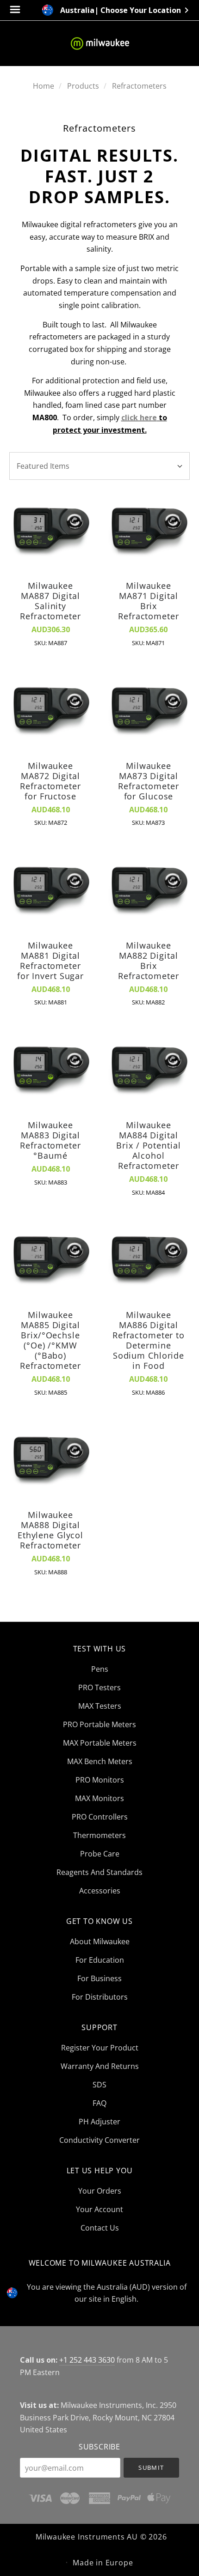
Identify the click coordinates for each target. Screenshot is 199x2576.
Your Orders (100, 2191)
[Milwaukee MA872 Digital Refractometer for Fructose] (50, 711)
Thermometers (99, 1835)
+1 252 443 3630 (87, 2360)
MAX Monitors (99, 1798)
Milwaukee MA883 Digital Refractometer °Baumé (50, 1140)
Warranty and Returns (100, 2066)
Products (83, 86)
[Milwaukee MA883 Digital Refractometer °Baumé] (50, 1070)
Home (44, 86)
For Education (100, 1960)
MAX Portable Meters (100, 1743)
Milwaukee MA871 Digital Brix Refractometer (148, 601)
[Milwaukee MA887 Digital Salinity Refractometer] (50, 531)
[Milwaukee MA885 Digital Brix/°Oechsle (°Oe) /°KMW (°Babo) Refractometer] (50, 1260)
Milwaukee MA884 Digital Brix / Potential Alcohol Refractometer (148, 1145)
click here (139, 417)
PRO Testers (99, 1687)
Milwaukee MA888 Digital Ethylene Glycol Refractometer (50, 1530)
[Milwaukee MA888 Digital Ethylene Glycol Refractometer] (50, 1460)
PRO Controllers (100, 1817)
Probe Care (100, 1854)
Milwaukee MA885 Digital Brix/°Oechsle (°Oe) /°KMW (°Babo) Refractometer (50, 1340)
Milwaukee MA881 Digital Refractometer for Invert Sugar (50, 961)
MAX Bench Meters (100, 1761)
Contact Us (100, 2227)
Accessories (100, 1890)
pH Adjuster (99, 2122)
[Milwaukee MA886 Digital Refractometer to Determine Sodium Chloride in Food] (149, 1260)
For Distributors (100, 1996)
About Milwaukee (100, 1941)
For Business (99, 1978)
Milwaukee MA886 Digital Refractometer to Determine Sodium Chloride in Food (149, 1340)
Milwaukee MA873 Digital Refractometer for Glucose (148, 781)
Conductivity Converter (99, 2139)
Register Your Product (100, 2048)
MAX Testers (100, 1706)
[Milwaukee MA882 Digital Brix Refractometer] (149, 890)
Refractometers (139, 86)
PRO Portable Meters (99, 1724)
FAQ (99, 2103)
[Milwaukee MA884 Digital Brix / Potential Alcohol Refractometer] (149, 1070)
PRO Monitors (100, 1780)
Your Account (99, 2209)
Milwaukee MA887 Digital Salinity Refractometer (50, 601)
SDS (99, 2085)
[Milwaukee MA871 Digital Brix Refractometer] (149, 531)
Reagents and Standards (99, 1872)
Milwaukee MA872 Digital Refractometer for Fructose (50, 781)
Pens (100, 1669)
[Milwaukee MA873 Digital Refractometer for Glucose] (149, 711)
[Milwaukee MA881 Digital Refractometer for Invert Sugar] (50, 890)
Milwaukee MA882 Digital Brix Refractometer (148, 961)
